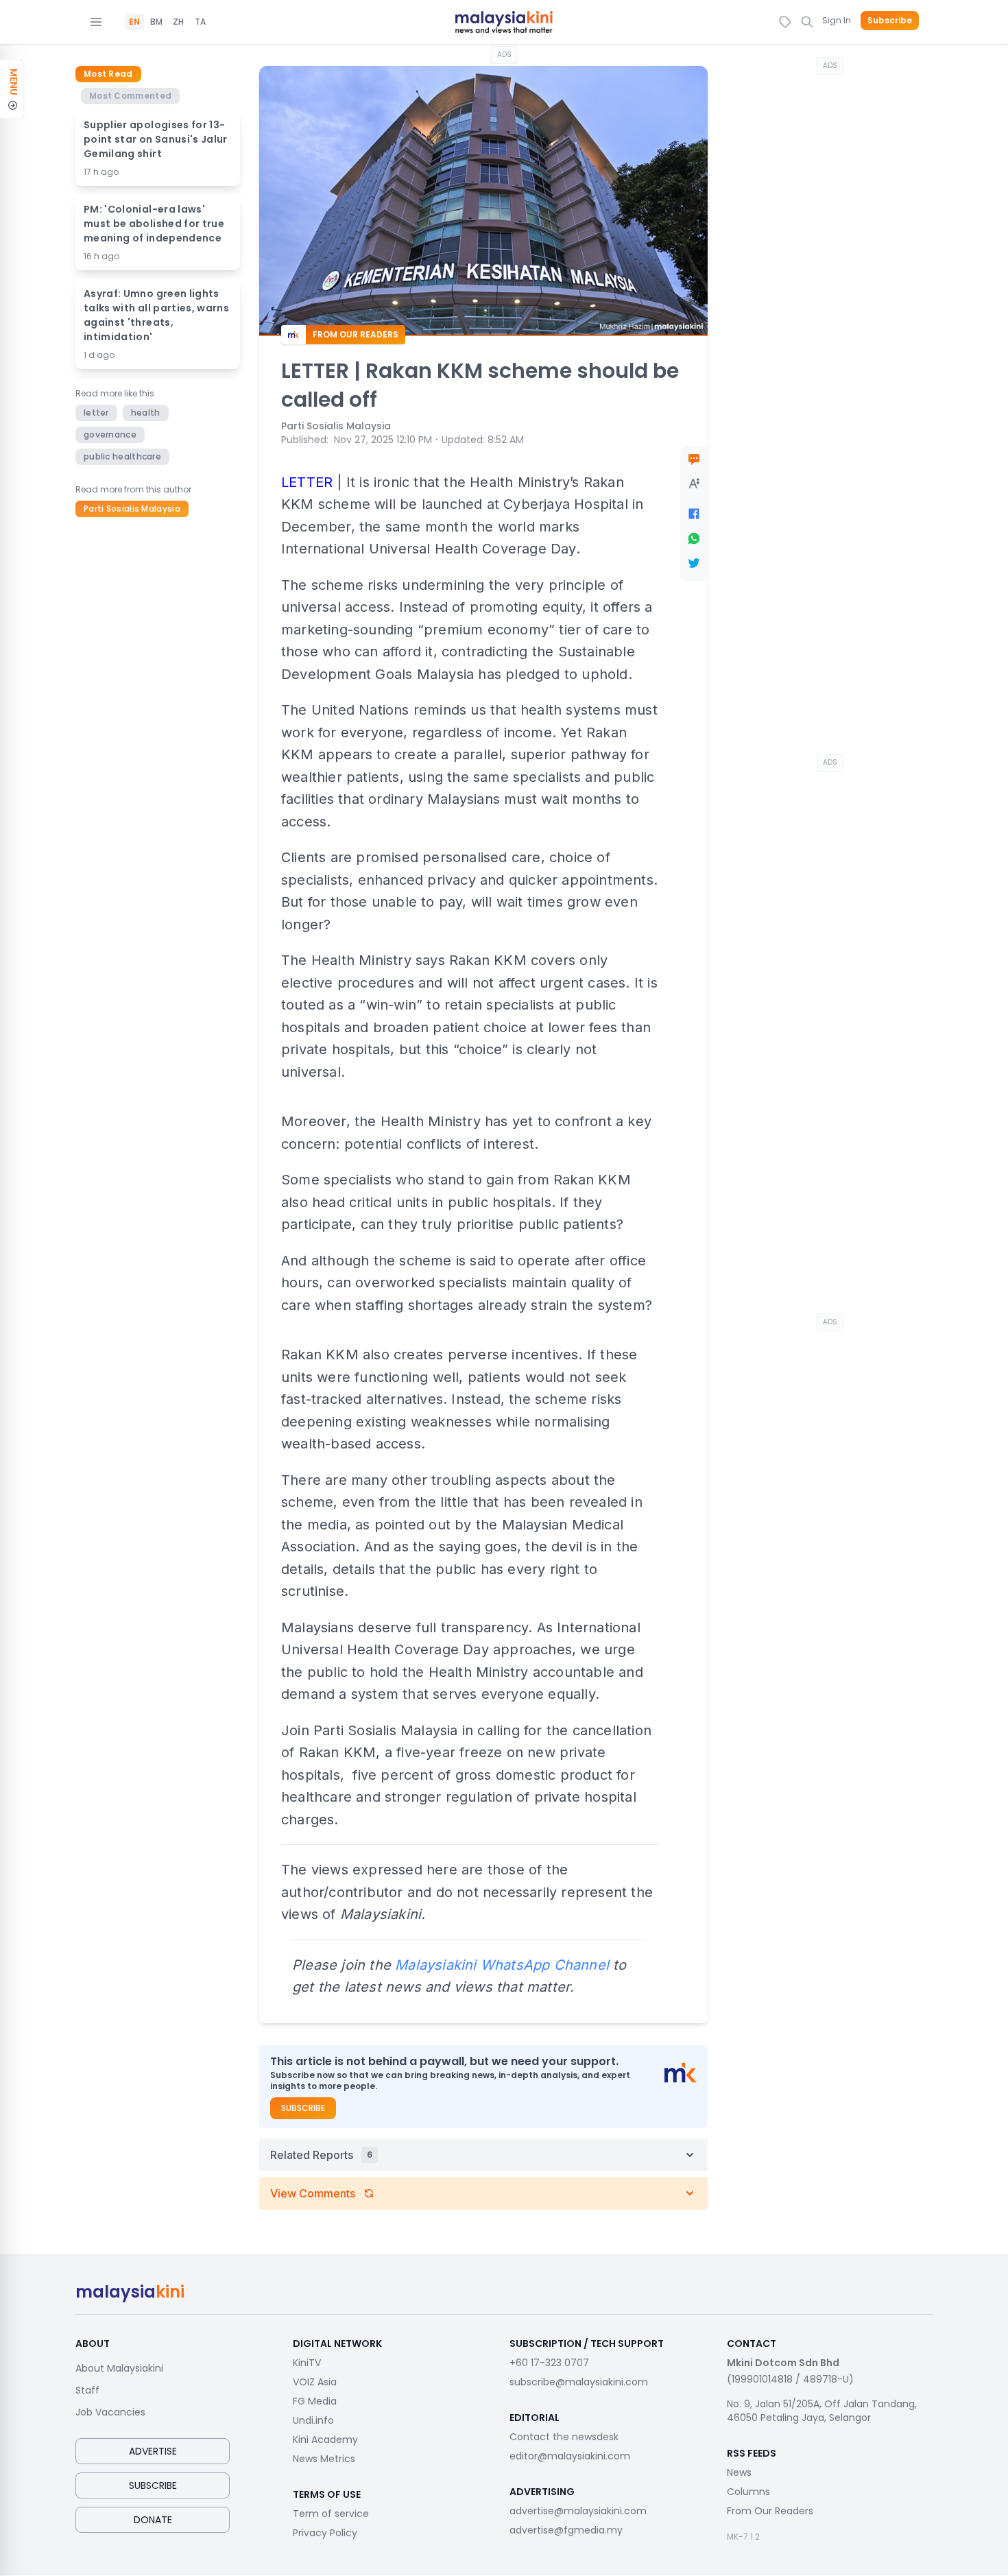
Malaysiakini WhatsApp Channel (502, 1965)
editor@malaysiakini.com (570, 2456)
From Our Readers (770, 2511)
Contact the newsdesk (564, 2437)
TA (200, 22)
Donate (153, 2520)
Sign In (837, 20)
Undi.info (313, 2420)
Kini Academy (325, 2440)
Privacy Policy (325, 2533)
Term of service (331, 2514)
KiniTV (307, 2363)
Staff (87, 2390)
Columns (748, 2492)
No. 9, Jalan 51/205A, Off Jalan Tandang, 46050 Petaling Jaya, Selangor (822, 2411)
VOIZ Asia (315, 2382)
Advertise (153, 2451)
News (739, 2472)
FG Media (315, 2401)
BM (156, 22)
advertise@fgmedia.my (566, 2530)
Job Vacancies (110, 2412)
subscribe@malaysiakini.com (579, 2382)
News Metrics (324, 2459)
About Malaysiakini (119, 2368)
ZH (178, 22)
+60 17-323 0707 (549, 2363)
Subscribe (890, 21)
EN (134, 22)
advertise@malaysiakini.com (578, 2511)
